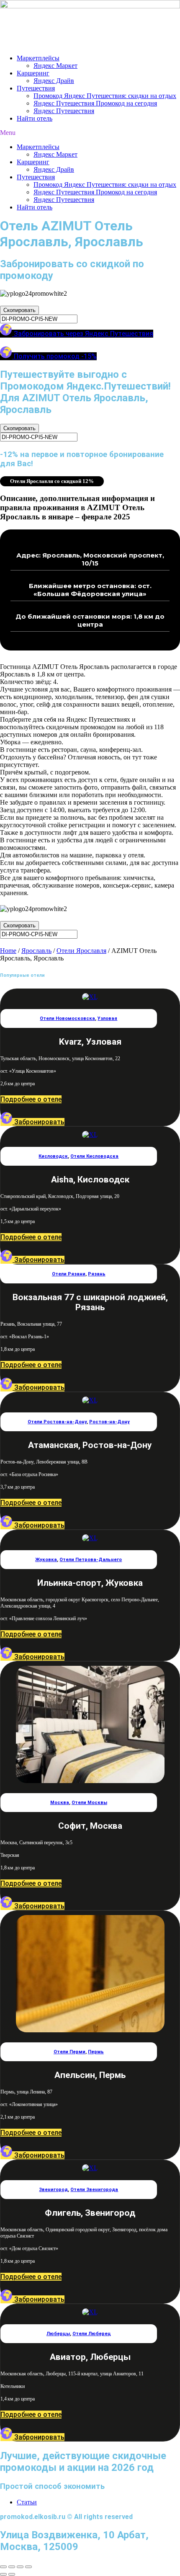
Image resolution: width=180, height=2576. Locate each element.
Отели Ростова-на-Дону (57, 1422)
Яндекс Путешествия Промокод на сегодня (95, 103)
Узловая (107, 1018)
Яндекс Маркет (55, 66)
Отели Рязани (69, 1274)
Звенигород (53, 2190)
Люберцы (58, 2334)
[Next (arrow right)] (12, 2574)
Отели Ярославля (81, 951)
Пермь (96, 2052)
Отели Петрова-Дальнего (91, 1560)
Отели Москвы (89, 1803)
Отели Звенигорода (94, 2190)
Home (8, 951)
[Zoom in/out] (28, 2567)
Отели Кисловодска (94, 1156)
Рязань (97, 1274)
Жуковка (46, 1560)
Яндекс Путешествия (64, 111)
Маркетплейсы (38, 58)
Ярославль (36, 951)
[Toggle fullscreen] (20, 2567)
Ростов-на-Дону (109, 1422)
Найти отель (35, 118)
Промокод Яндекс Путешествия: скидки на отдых (105, 96)
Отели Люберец (92, 2334)
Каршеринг (33, 73)
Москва (60, 1803)
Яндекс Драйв (54, 81)
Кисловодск (53, 1156)
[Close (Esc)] (3, 2567)
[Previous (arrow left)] (3, 2574)
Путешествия (36, 88)
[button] (90, 133)
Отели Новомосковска (67, 1018)
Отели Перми (69, 2052)
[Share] (12, 2567)
